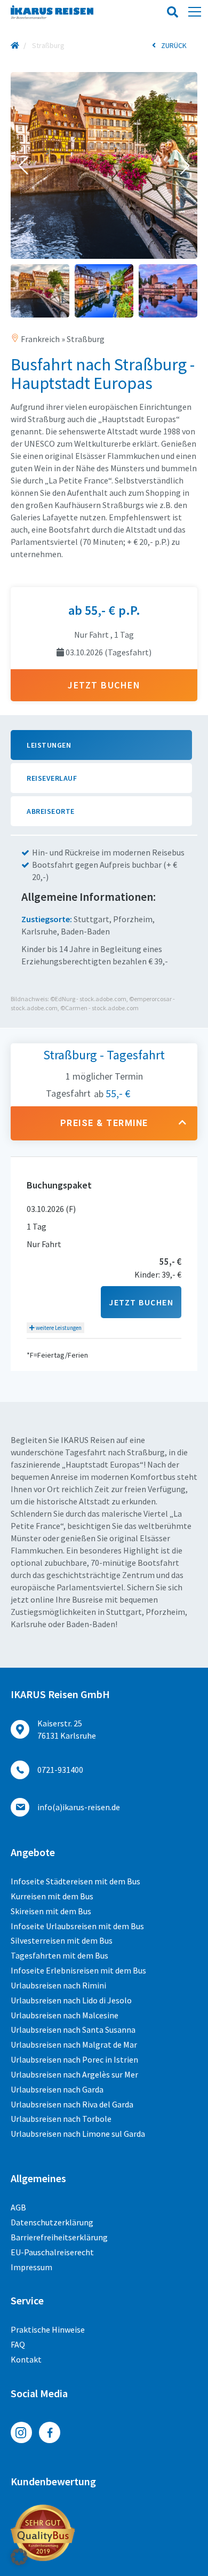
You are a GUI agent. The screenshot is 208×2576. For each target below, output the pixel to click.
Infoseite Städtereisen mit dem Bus (75, 1881)
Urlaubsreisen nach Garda (57, 2089)
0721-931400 (60, 1770)
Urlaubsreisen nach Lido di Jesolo (71, 2000)
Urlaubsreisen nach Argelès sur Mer (74, 2074)
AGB (18, 2207)
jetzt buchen (104, 685)
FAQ (18, 2344)
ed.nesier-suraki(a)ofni (79, 1807)
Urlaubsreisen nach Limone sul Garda (78, 2134)
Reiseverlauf (52, 778)
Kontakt (26, 2359)
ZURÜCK (174, 45)
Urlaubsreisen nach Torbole (61, 2119)
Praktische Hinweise (48, 2329)
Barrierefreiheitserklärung (59, 2237)
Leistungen (49, 745)
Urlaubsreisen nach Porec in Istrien (74, 2059)
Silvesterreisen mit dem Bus (62, 1940)
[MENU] (195, 12)
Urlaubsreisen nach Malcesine (65, 2015)
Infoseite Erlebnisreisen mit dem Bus (78, 1970)
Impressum (31, 2267)
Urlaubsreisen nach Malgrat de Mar (74, 2044)
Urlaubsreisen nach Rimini (58, 1985)
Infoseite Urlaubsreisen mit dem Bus (77, 1926)
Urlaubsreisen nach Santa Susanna (73, 2030)
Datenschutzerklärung (52, 2222)
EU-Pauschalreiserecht (52, 2252)
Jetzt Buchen (141, 1302)
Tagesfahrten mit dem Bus (59, 1955)
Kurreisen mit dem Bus (52, 1896)
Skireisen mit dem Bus (51, 1911)
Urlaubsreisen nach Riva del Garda (72, 2104)
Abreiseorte (51, 811)
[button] (23, 165)
